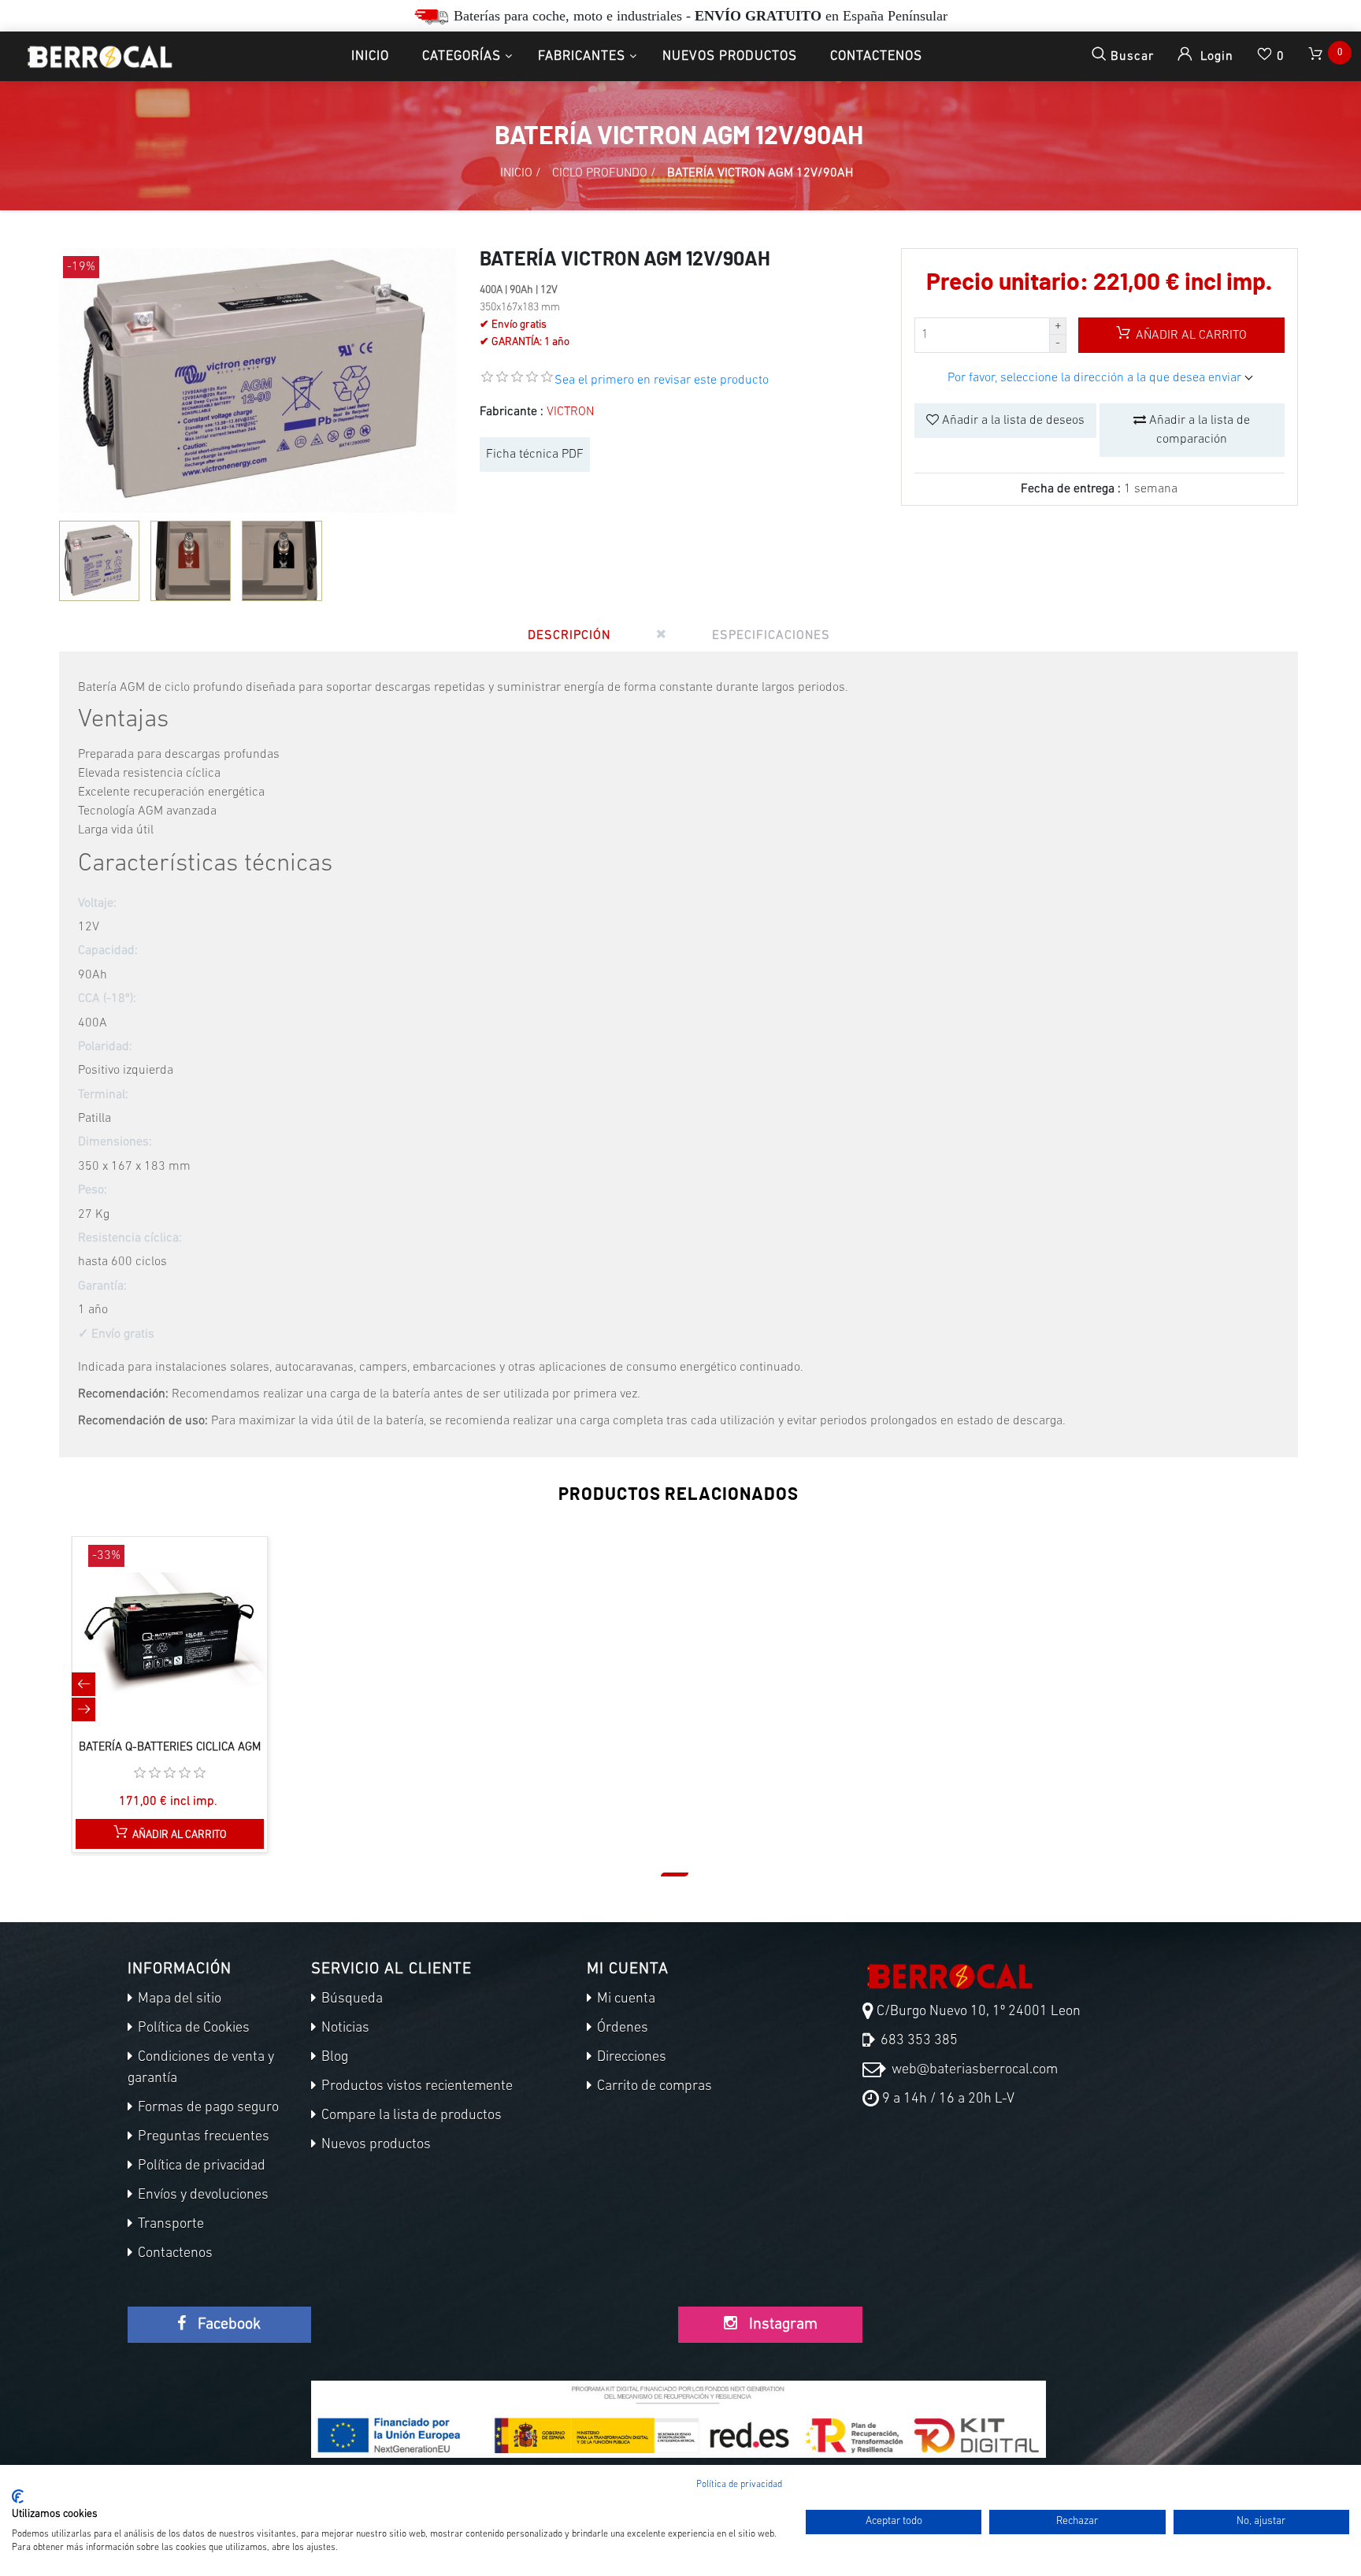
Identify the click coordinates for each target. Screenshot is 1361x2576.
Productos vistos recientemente (415, 2087)
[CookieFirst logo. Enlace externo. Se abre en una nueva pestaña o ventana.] (18, 2496)
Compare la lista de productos (410, 2116)
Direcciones (630, 2058)
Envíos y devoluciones (202, 2196)
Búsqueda (350, 1999)
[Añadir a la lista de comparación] (154, 1650)
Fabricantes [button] (582, 56)
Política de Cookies (192, 2029)
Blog (333, 2058)
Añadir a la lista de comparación (1198, 430)
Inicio (370, 56)
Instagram (781, 2325)
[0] (1317, 56)
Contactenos (876, 56)
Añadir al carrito (1190, 336)
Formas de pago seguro (207, 2108)
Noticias (344, 2029)
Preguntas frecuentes (202, 2137)
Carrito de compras (653, 2087)
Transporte (169, 2225)
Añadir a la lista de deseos (1012, 421)
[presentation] (83, 1684)
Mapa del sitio (178, 1999)
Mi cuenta (625, 1999)
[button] (675, 1874)
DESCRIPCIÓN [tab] (569, 636)
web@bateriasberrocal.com (973, 2070)
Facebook (227, 2325)
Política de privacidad (200, 2166)
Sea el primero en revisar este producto (662, 380)
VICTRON (570, 412)
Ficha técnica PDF (535, 455)
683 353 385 (918, 2041)
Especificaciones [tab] (771, 636)
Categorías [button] (462, 56)
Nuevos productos (730, 56)
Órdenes (621, 2029)
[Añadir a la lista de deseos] (187, 1650)
